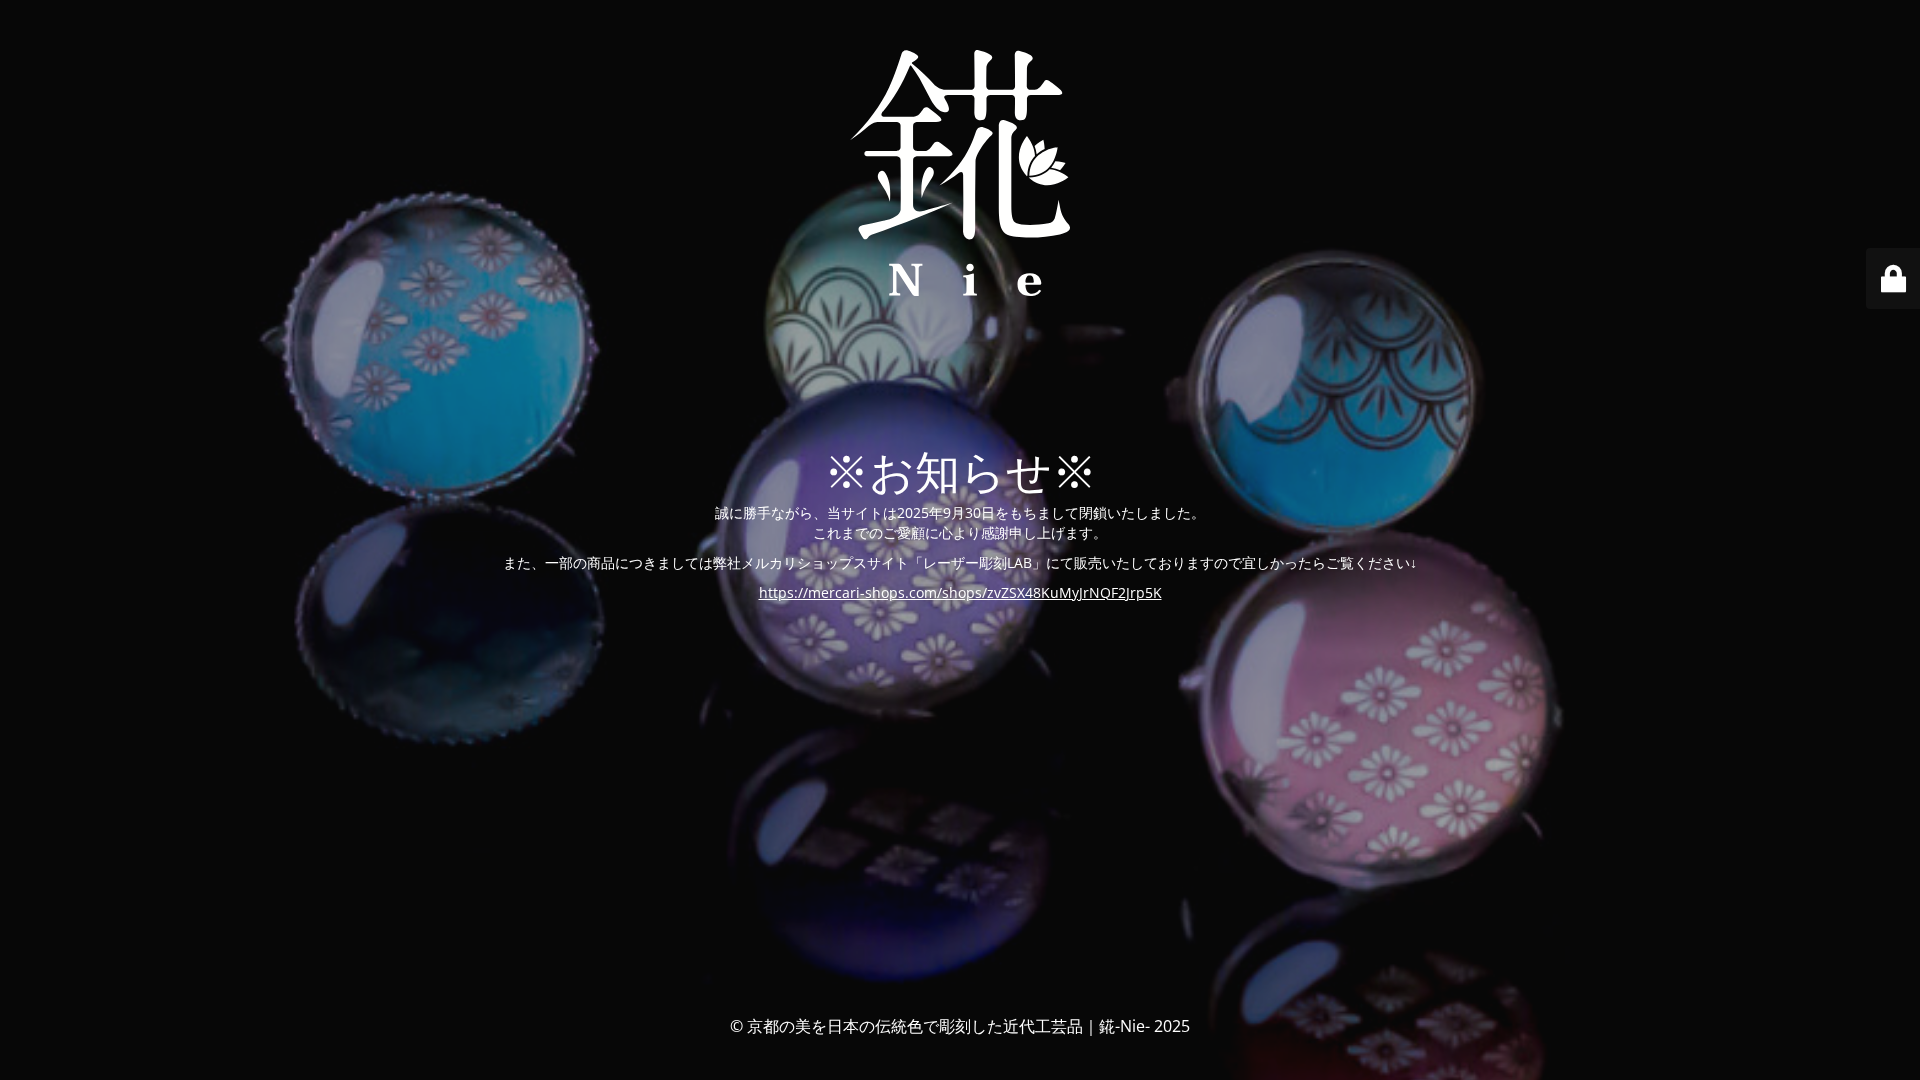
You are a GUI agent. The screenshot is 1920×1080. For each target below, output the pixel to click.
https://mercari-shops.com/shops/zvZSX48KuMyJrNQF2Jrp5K (960, 592)
